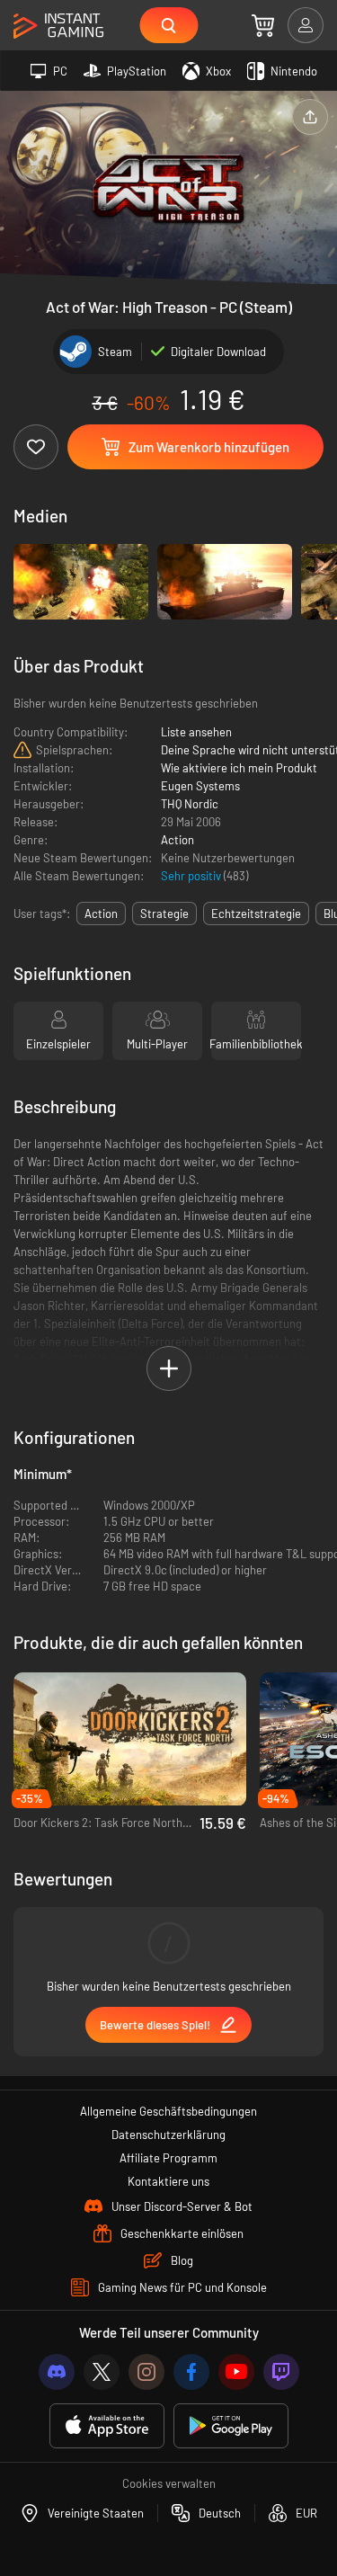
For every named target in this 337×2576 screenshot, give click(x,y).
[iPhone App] (107, 2426)
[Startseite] (58, 27)
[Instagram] (146, 2372)
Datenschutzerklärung (168, 2135)
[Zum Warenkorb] (263, 25)
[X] (102, 2372)
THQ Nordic (190, 804)
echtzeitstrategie (256, 914)
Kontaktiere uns (168, 2181)
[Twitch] (281, 2372)
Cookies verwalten (169, 2483)
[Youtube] (236, 2372)
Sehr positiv (192, 876)
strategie (164, 914)
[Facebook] (191, 2372)
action (101, 914)
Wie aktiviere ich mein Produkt (239, 768)
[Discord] (57, 2372)
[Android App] (231, 2426)
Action (177, 840)
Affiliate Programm (168, 2158)
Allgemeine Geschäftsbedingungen (168, 2111)
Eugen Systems (200, 786)
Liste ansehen (196, 732)
